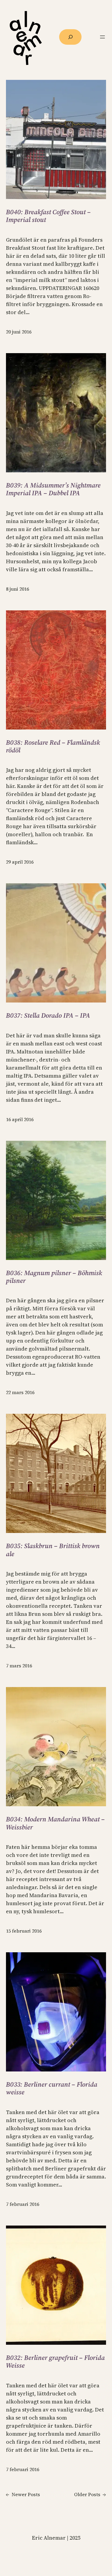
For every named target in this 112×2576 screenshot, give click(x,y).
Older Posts (90, 2494)
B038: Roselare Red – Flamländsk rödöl (53, 746)
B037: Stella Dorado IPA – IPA (48, 1015)
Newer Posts (23, 2494)
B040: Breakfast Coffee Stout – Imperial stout (48, 216)
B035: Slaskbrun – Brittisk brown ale (53, 1550)
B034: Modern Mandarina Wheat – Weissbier (55, 1823)
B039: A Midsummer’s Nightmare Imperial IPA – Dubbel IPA (53, 489)
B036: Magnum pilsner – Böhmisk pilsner (54, 1277)
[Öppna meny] (102, 37)
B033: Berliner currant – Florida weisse (52, 2088)
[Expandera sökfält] (70, 37)
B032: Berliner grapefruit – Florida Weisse (55, 2362)
